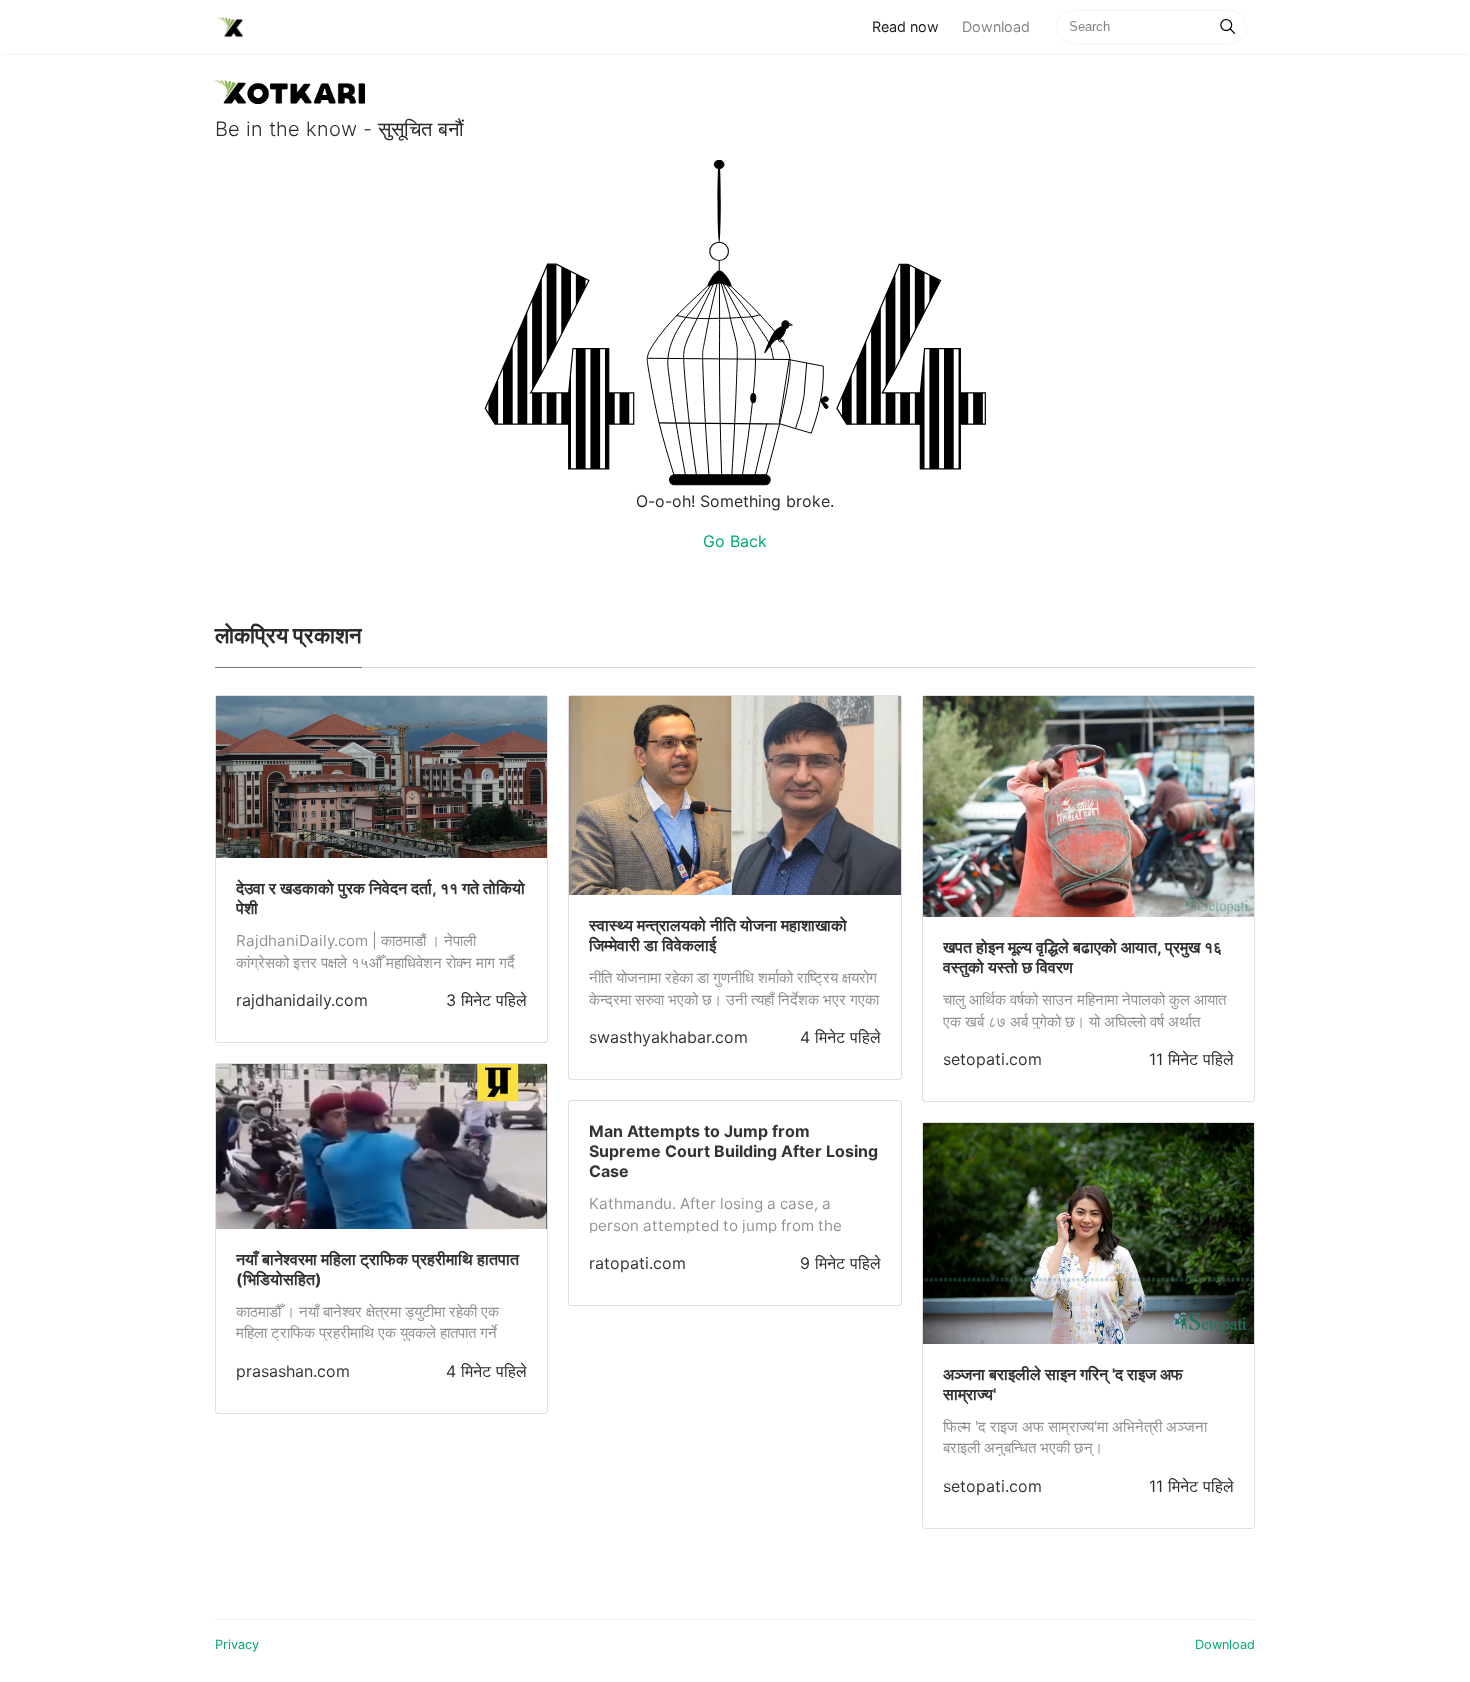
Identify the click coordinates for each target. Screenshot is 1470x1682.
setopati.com (992, 1059)
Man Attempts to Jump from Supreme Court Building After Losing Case (733, 1151)
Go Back (735, 541)
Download (996, 26)
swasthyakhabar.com (668, 1037)
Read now (911, 26)
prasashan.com (293, 1371)
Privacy (237, 1644)
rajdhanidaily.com (302, 1000)
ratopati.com (637, 1263)
